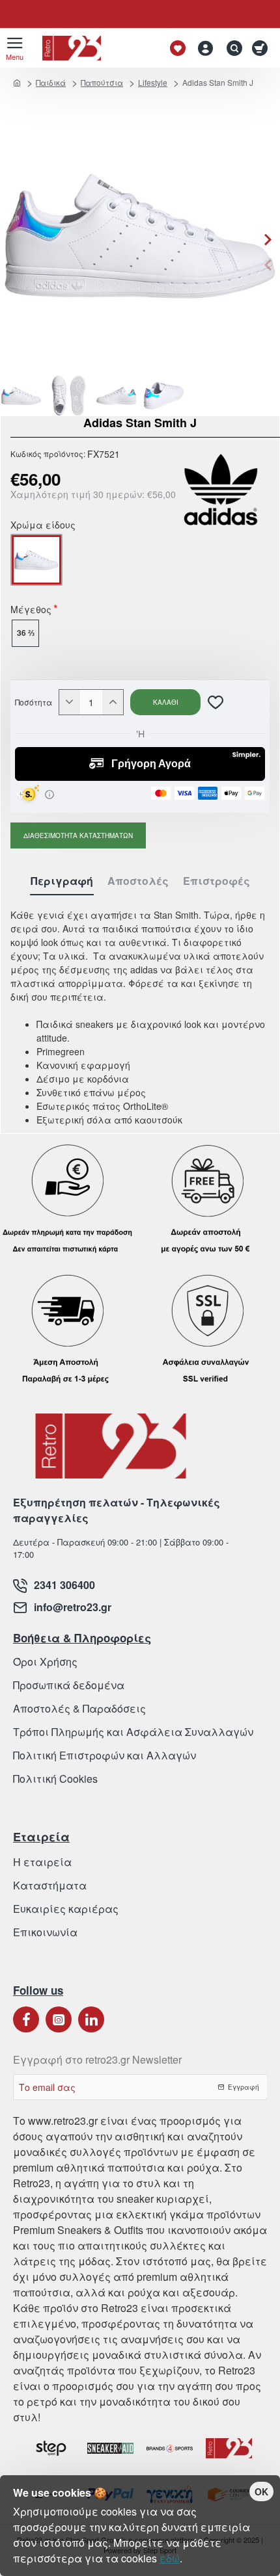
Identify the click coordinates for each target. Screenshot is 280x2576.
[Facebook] (26, 2019)
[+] (113, 702)
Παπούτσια (102, 82)
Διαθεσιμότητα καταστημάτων (78, 835)
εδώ (170, 2558)
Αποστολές (138, 881)
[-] (70, 702)
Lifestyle (153, 82)
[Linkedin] (91, 2019)
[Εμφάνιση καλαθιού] (262, 48)
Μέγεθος (31, 611)
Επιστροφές (217, 881)
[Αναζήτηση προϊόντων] (231, 48)
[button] (268, 265)
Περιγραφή (62, 881)
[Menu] (15, 48)
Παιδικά (51, 82)
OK (261, 2491)
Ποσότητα (34, 702)
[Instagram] (59, 2019)
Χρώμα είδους (43, 526)
